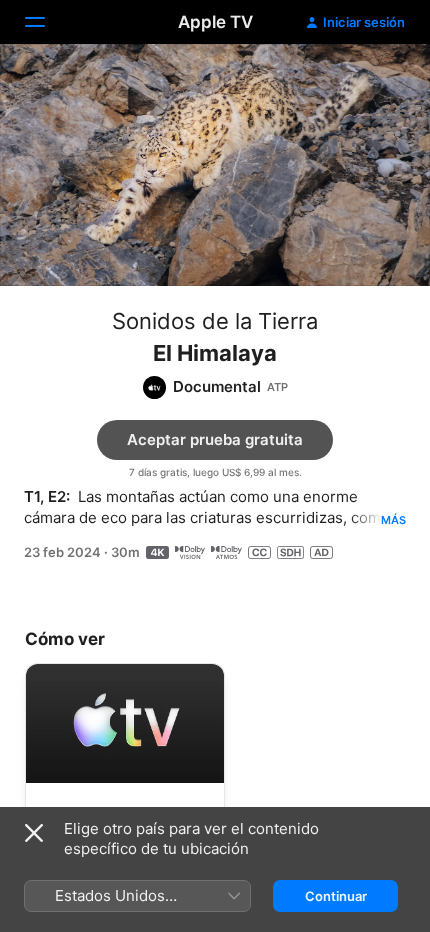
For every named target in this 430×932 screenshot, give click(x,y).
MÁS (393, 520)
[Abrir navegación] (47, 22)
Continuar (336, 896)
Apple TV (215, 22)
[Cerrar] (34, 833)
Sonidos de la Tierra (215, 321)
